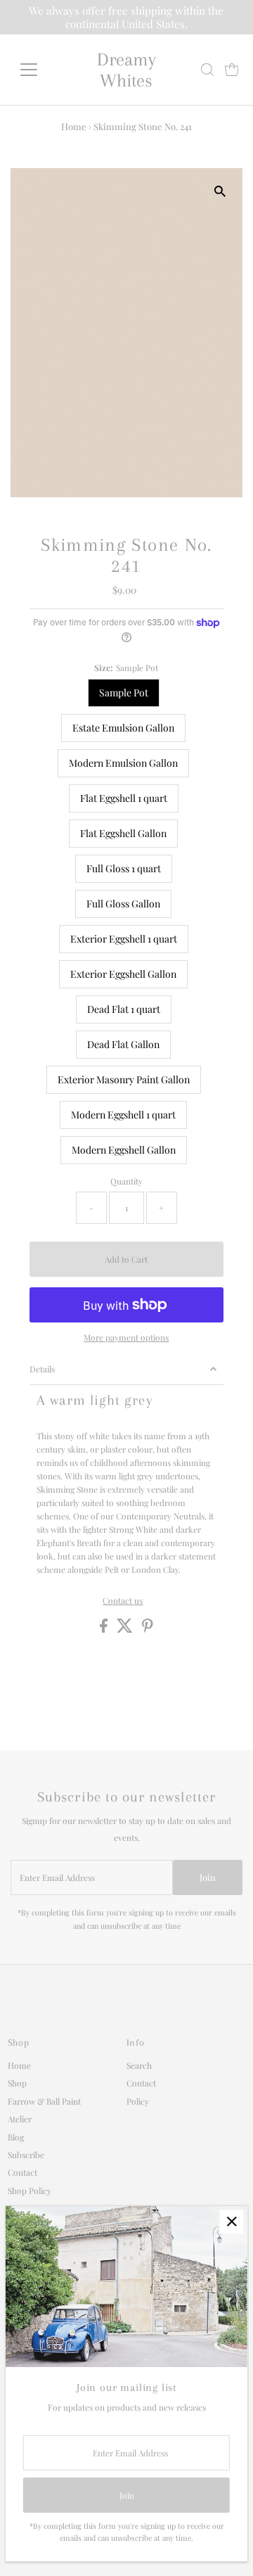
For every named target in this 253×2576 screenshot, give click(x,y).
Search (139, 2065)
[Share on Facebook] (105, 1629)
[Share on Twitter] (126, 1629)
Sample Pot (124, 693)
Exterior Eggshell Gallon (123, 974)
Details (42, 1369)
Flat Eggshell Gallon (123, 833)
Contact (22, 2172)
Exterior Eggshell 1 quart (124, 939)
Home (74, 126)
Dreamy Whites (126, 70)
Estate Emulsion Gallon (123, 728)
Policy (138, 2101)
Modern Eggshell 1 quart (123, 1115)
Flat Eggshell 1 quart (124, 798)
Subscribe (26, 2155)
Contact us (123, 1601)
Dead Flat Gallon (123, 1044)
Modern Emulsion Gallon (123, 763)
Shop (17, 2083)
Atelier (20, 2119)
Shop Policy (30, 2191)
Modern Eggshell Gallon (124, 1150)
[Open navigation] (38, 70)
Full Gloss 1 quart (124, 868)
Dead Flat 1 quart (124, 1009)
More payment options (126, 1337)
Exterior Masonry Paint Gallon (124, 1079)
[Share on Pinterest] (148, 1629)
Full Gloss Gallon (123, 904)
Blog (16, 2137)
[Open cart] (232, 70)
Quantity (126, 1181)
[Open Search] (207, 70)
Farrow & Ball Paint (44, 2101)
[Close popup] (232, 2222)
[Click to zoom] (220, 191)
